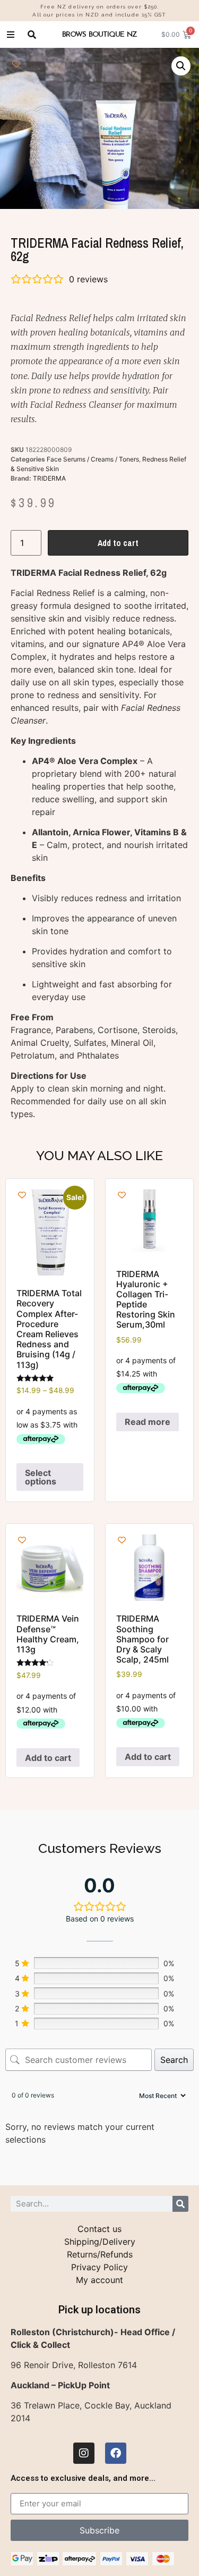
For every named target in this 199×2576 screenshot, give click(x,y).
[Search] (180, 2204)
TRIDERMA (49, 478)
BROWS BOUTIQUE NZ (99, 34)
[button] (181, 66)
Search (174, 2060)
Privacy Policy (99, 2267)
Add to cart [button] (48, 1758)
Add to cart (118, 543)
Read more (148, 1422)
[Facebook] (116, 2453)
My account (99, 2280)
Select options (41, 1477)
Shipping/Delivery (100, 2242)
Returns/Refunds (100, 2254)
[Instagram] (84, 2453)
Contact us (99, 2229)
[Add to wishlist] (16, 64)
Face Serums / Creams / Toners (93, 459)
